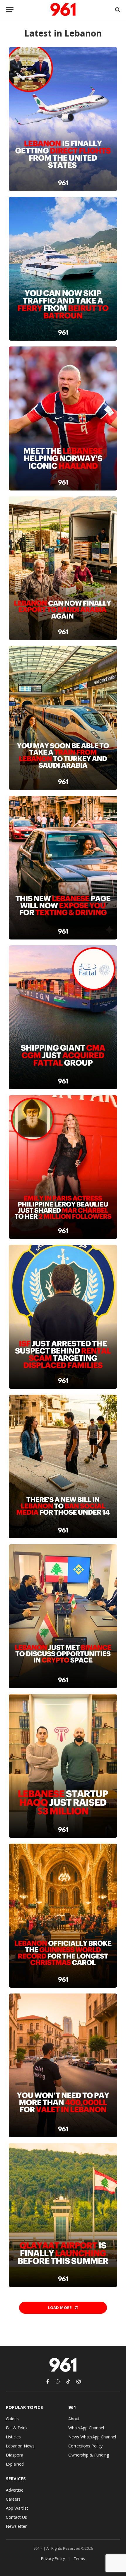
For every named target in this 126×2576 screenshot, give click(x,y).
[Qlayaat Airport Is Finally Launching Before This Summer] (63, 2215)
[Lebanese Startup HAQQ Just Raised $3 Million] (63, 1766)
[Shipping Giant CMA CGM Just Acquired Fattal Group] (63, 1017)
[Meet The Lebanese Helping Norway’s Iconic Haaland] (63, 418)
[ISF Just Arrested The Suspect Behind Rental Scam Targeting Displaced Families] (63, 1317)
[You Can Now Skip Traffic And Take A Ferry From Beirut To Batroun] (63, 269)
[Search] (117, 9)
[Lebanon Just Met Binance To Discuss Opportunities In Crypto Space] (63, 1616)
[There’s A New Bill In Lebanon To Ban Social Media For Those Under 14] (63, 1467)
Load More (60, 2308)
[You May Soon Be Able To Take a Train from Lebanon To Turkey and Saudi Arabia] (63, 718)
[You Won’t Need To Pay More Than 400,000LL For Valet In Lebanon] (63, 2066)
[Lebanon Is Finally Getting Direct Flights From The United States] (63, 119)
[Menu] (10, 9)
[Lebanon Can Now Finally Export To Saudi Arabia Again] (63, 568)
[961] (63, 9)
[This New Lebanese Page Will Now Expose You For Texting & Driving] (63, 868)
